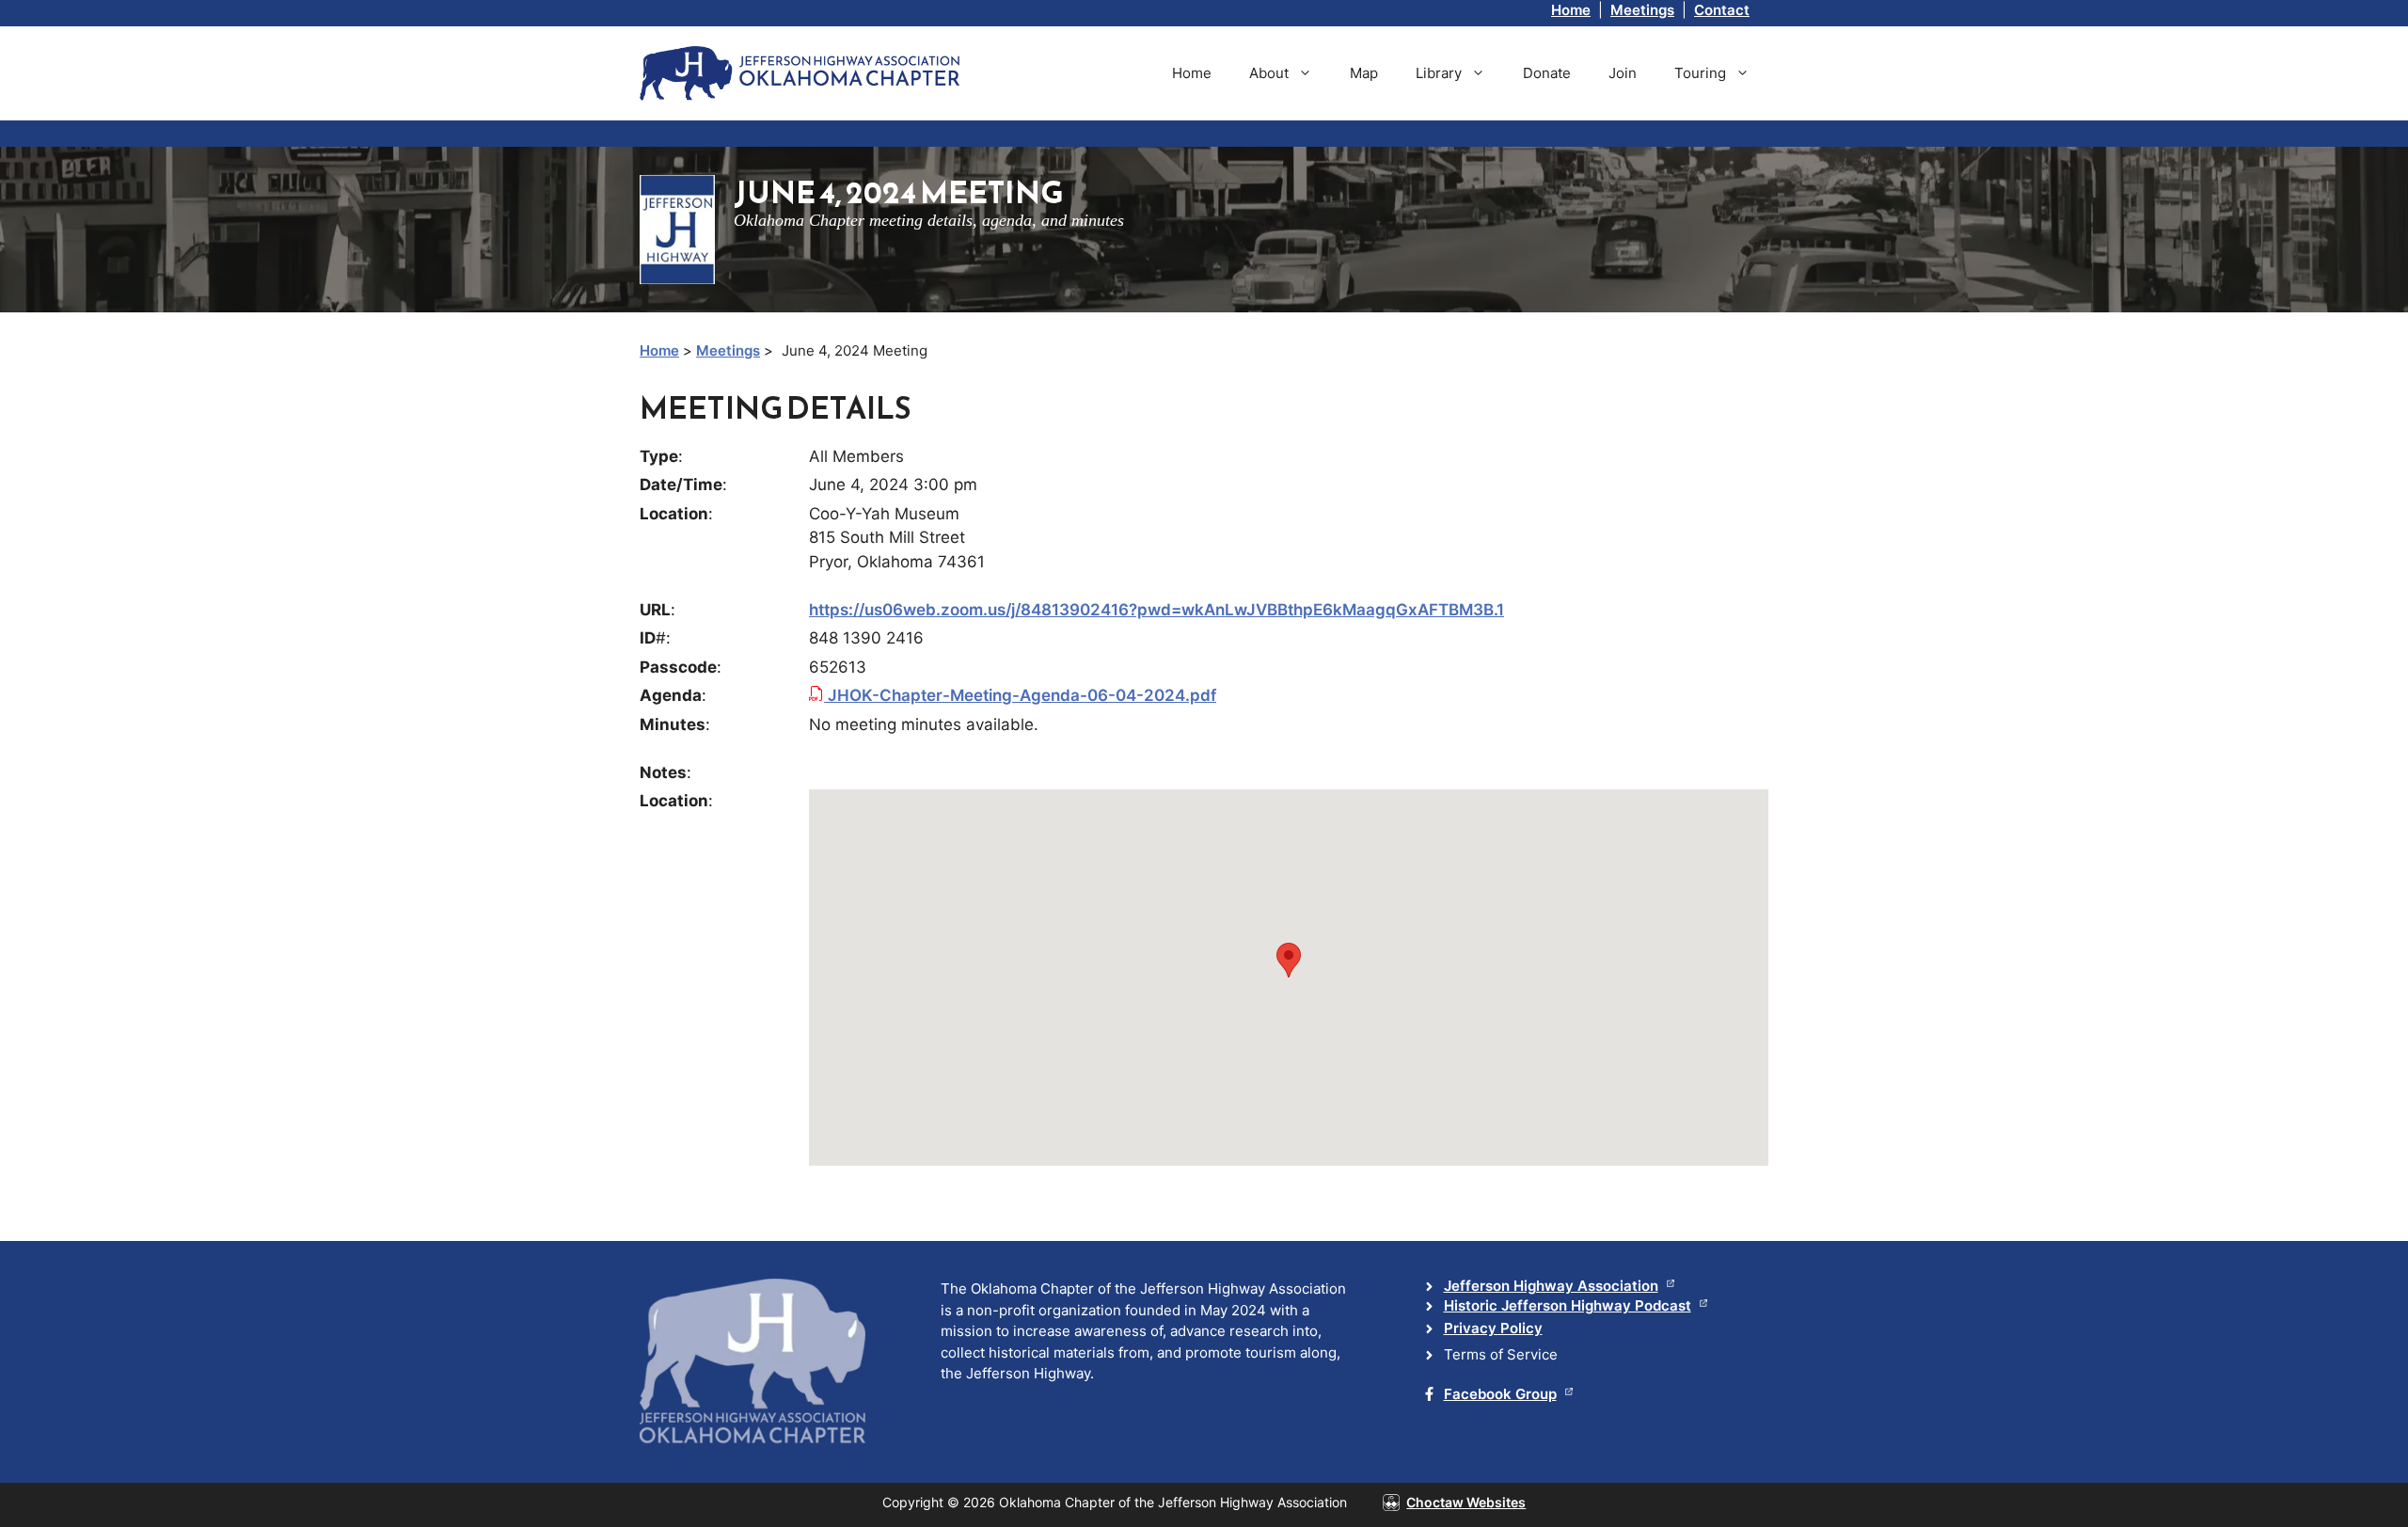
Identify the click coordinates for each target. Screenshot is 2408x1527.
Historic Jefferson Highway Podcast (1568, 1305)
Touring (1700, 73)
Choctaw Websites (1466, 1502)
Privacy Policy (1493, 1328)
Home (1571, 10)
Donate (1547, 73)
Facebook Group (1500, 1394)
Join (1623, 73)
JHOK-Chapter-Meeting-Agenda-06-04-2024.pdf (1020, 695)
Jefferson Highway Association (1551, 1286)
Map (1364, 73)
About (1269, 73)
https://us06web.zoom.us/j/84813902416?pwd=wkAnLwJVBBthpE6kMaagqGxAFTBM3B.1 (1156, 610)
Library (1439, 73)
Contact (1722, 10)
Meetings (1642, 10)
